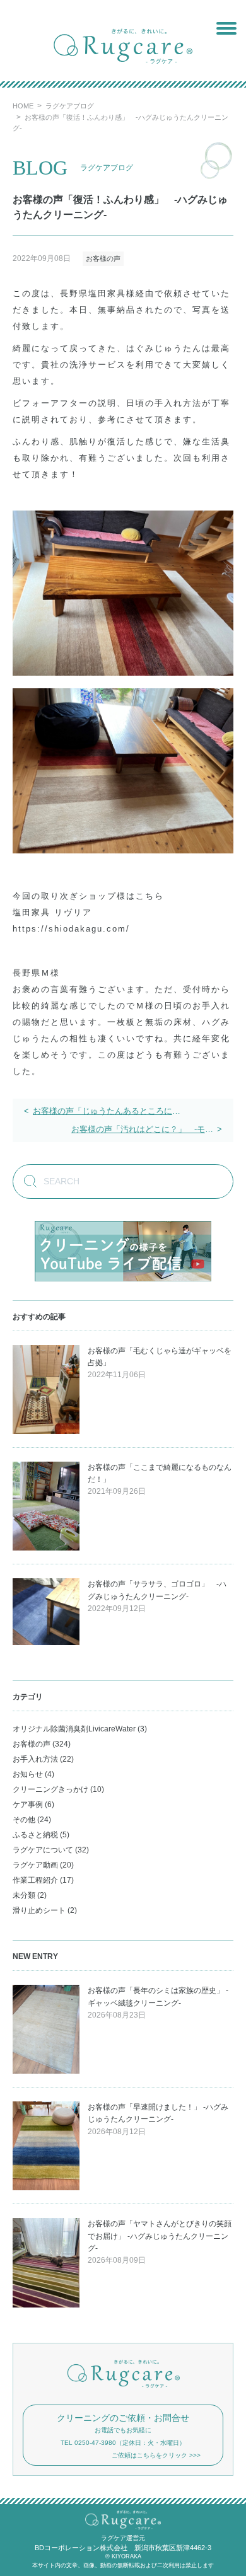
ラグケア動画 (35, 1865)
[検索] (25, 1183)
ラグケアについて (43, 1850)
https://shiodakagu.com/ (71, 929)
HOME (23, 106)
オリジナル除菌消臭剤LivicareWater (74, 1729)
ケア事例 (28, 1805)
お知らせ (28, 1774)
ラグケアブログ (70, 106)
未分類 (24, 1895)
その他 (24, 1820)
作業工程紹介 (35, 1880)
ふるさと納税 (35, 1835)
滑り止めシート (39, 1910)
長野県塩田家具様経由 (107, 293)
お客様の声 (103, 258)
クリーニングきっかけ (50, 1789)
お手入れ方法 (35, 1759)
